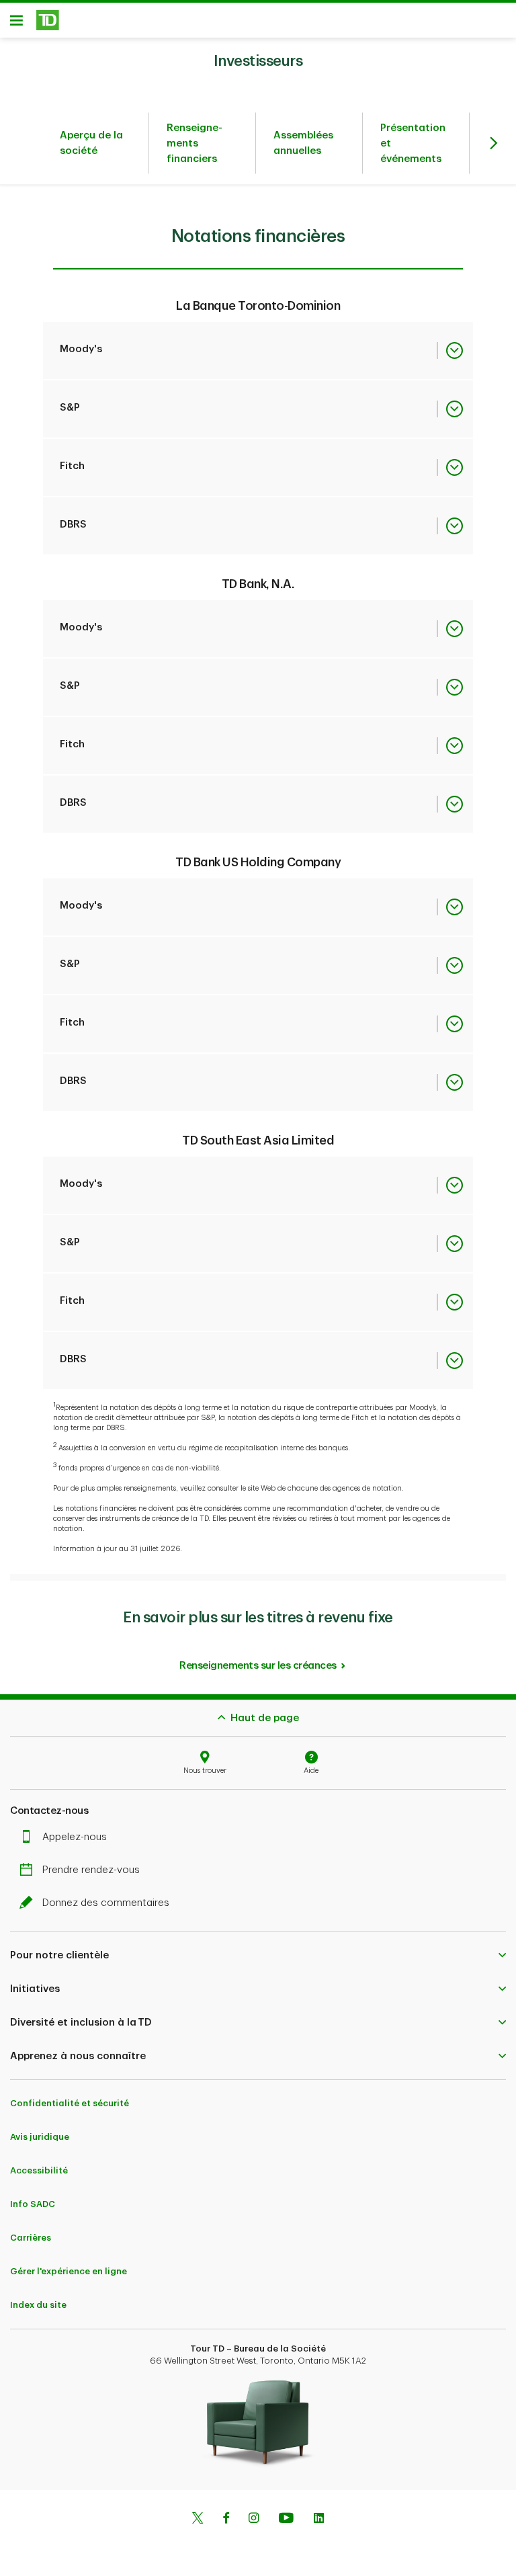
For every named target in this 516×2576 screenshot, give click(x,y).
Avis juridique (40, 2137)
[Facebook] (226, 2520)
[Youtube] (286, 2520)
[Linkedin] (319, 2520)
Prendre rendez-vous (91, 1870)
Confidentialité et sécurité (70, 2103)
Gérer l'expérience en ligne (69, 2271)
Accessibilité (39, 2170)
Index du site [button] (38, 2305)
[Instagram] (254, 2520)
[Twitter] (198, 2520)
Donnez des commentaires (106, 1903)
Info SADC (33, 2204)
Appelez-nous (75, 1837)
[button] (258, 1955)
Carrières (31, 2238)
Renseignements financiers (195, 143)
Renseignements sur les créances (258, 1666)
